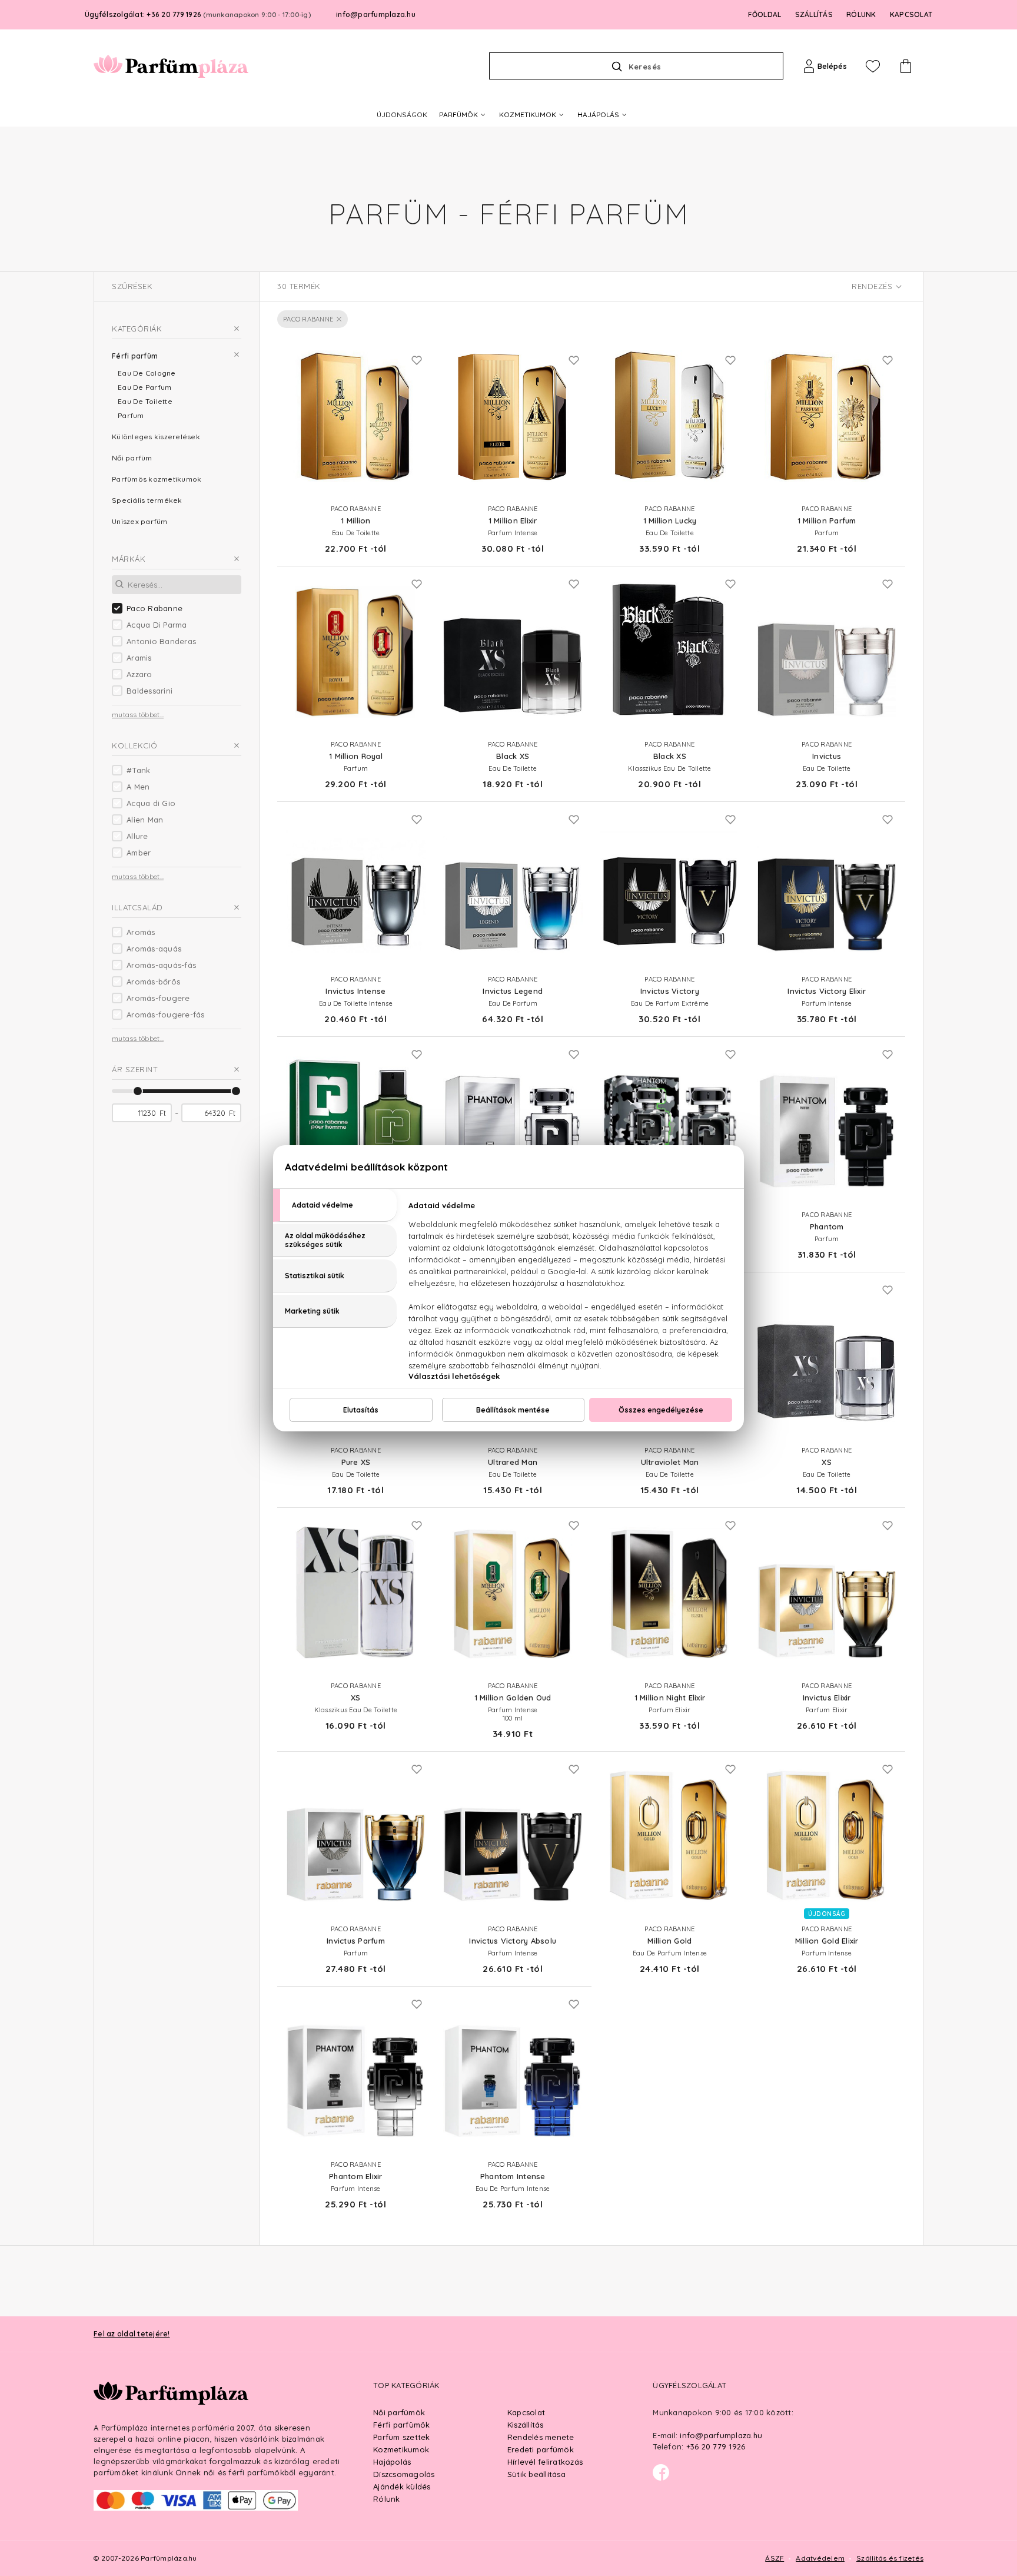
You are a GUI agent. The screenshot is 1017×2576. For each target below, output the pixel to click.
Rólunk (387, 2499)
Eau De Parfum (144, 387)
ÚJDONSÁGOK (402, 115)
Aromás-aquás (154, 949)
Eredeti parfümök (541, 2449)
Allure (137, 836)
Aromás (141, 932)
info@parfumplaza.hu (376, 14)
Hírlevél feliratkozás (545, 2462)
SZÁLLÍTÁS (814, 14)
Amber (139, 853)
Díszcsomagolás (404, 2474)
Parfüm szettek (402, 2437)
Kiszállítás (526, 2425)
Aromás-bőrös (153, 982)
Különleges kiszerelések (156, 437)
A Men (138, 787)
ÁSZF (775, 2558)
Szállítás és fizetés (890, 2558)
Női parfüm (132, 458)
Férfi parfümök (402, 2425)
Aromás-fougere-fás (166, 1015)
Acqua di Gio (151, 803)
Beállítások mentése (513, 1410)
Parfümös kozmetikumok (157, 479)
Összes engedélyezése (661, 1410)
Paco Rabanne (154, 608)
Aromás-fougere (158, 998)
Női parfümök (399, 2412)
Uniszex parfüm (140, 521)
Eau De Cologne (147, 373)
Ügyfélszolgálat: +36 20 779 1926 (198, 14)
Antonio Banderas (161, 641)
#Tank (138, 770)
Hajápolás (392, 2462)
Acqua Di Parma (157, 625)
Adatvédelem (820, 2558)
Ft (163, 1113)
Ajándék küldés (402, 2487)
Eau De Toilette (145, 401)
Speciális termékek (147, 500)
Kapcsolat (526, 2412)
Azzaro (139, 674)
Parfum (131, 415)
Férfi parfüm (135, 356)
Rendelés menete (541, 2437)
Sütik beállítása (536, 2474)
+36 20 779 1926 (716, 2446)
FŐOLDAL (765, 14)
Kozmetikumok (401, 2449)
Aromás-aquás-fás (161, 965)
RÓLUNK (861, 14)
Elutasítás (361, 1410)
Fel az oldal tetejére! (132, 2334)
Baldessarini (149, 691)
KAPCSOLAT (911, 14)
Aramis (139, 658)
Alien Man (145, 820)
